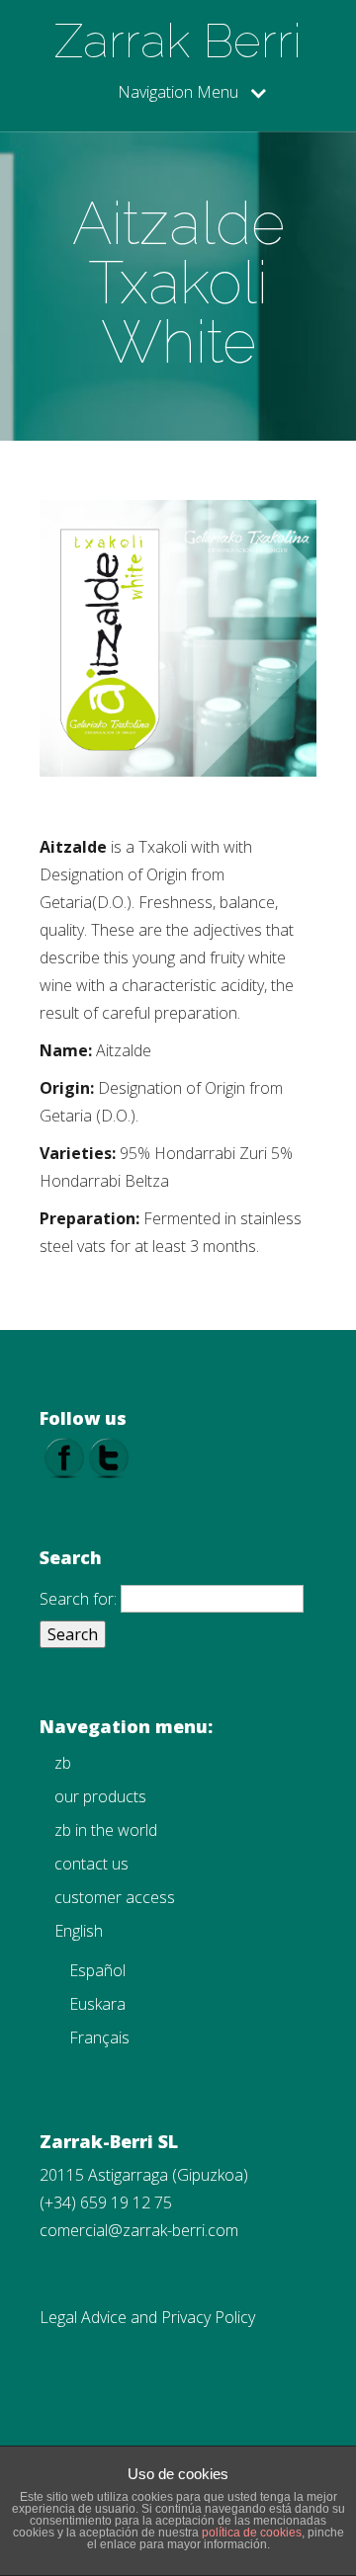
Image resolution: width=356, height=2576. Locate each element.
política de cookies (252, 2533)
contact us (91, 1864)
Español (97, 1970)
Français (99, 2037)
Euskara (97, 2004)
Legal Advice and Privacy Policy (147, 2317)
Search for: (78, 1599)
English (79, 1931)
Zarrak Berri (178, 41)
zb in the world (106, 1830)
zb (63, 1763)
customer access (115, 1897)
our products (100, 1796)
